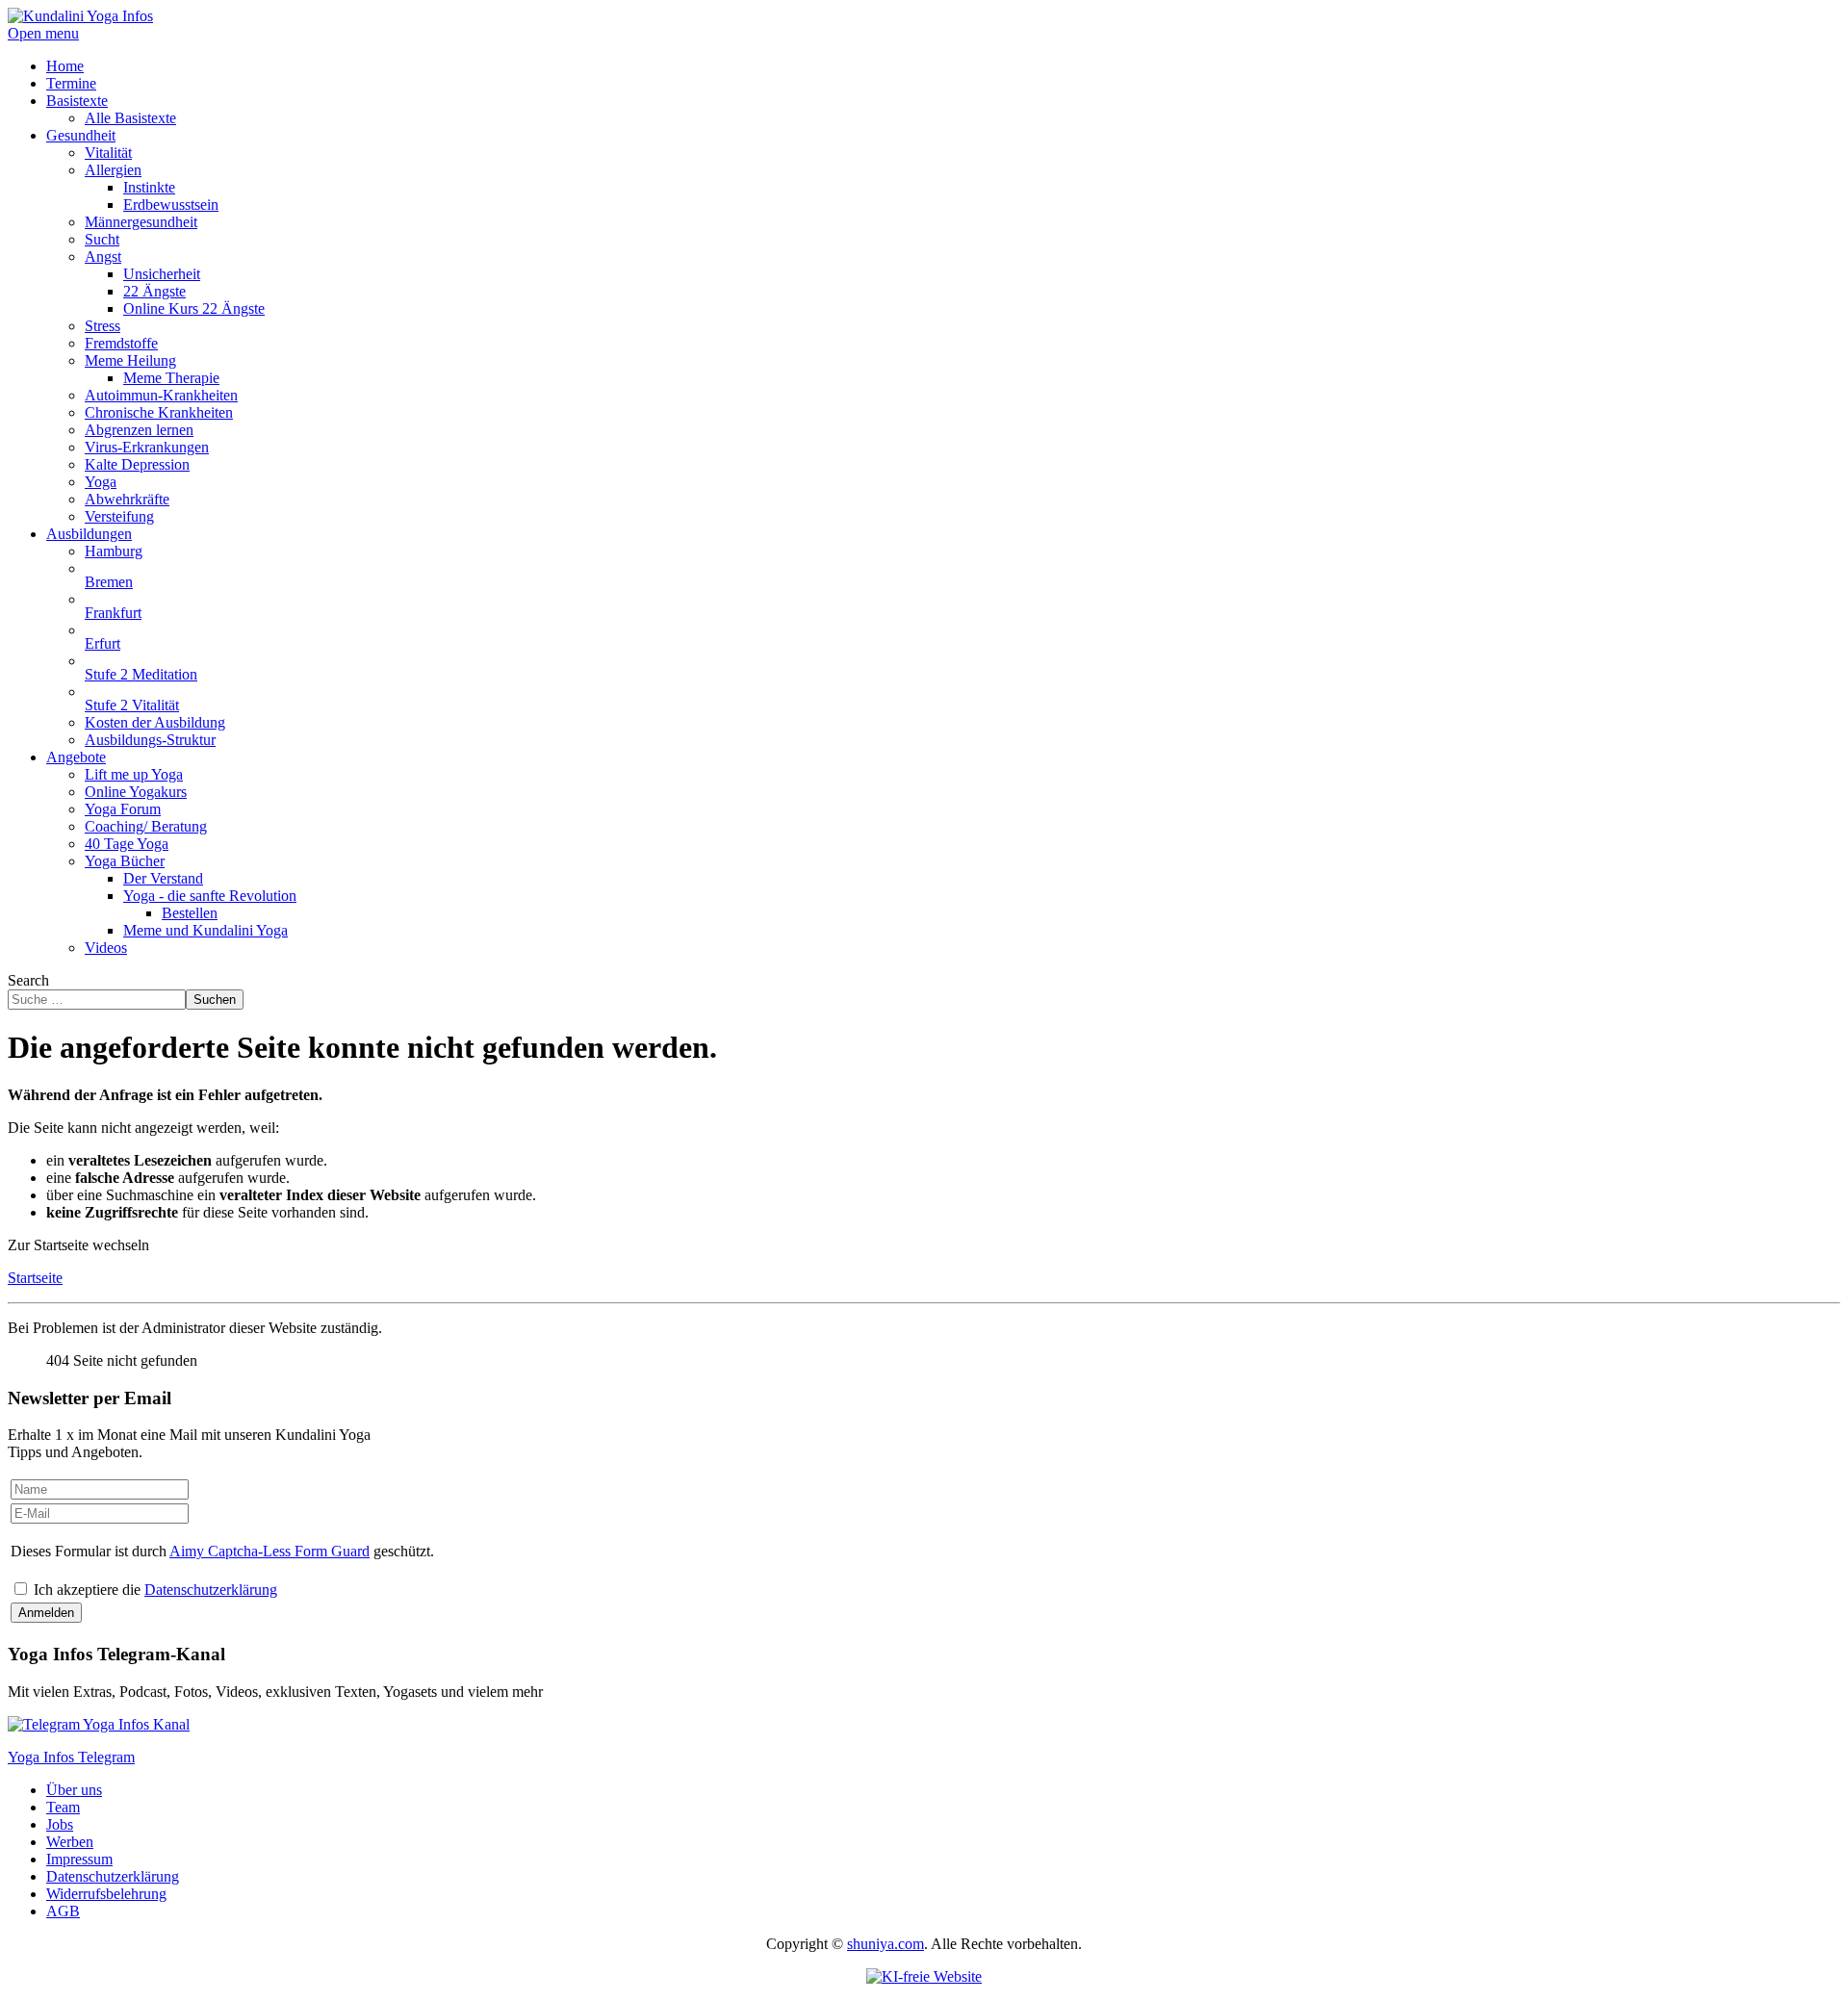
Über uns (74, 1790)
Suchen (215, 1000)
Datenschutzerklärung (211, 1590)
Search (28, 980)
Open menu (43, 33)
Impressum (79, 1859)
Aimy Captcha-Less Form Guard (269, 1551)
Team (63, 1807)
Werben (70, 1842)
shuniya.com (885, 1944)
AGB (63, 1911)
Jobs (60, 1824)
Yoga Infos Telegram (71, 1757)
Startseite (35, 1278)
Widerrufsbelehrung (106, 1894)
